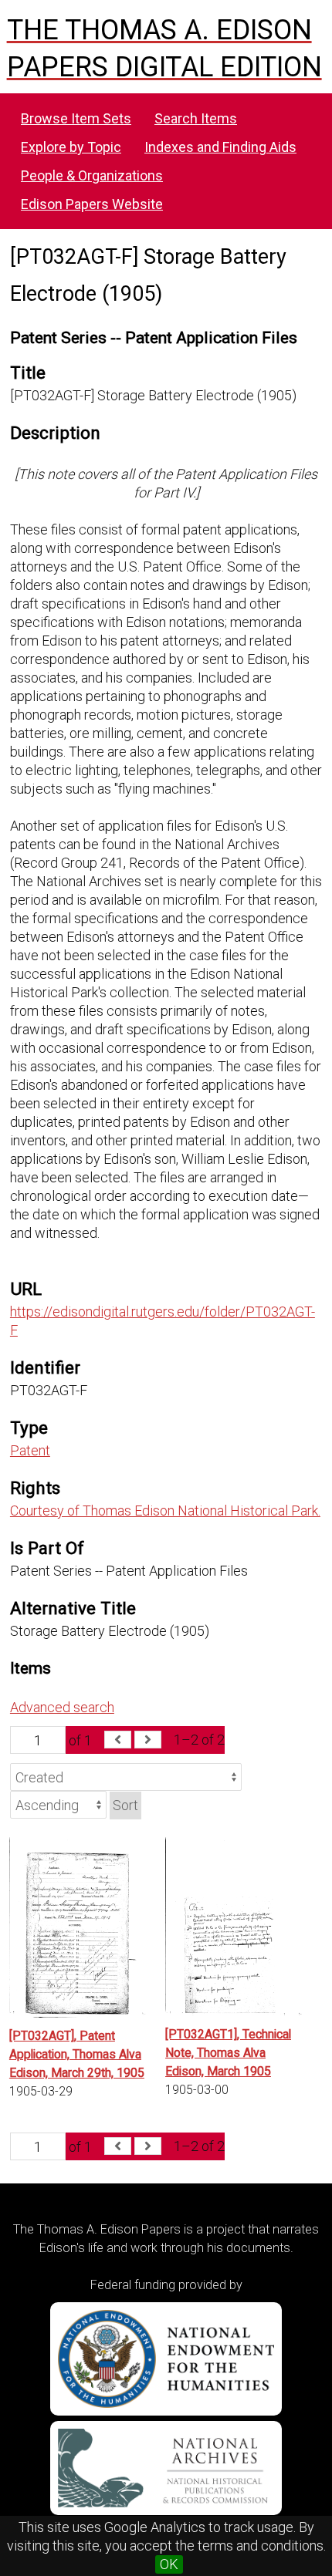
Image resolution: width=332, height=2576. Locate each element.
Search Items (196, 118)
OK (169, 2564)
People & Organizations (92, 175)
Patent (30, 1450)
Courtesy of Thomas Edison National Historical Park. (165, 1511)
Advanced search (62, 1707)
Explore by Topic (71, 147)
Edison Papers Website (92, 204)
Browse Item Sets (76, 118)
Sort (125, 1805)
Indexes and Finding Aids (220, 147)
